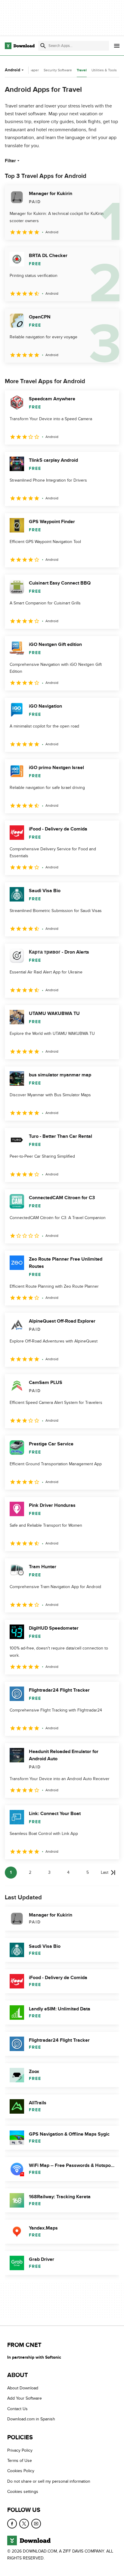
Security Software (58, 70)
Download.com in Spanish (31, 2419)
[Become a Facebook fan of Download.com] (12, 2523)
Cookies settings (23, 2492)
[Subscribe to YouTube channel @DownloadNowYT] (36, 2523)
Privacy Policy (20, 2450)
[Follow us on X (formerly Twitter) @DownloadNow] (24, 2523)
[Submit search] (43, 46)
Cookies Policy (21, 2471)
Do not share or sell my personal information (49, 2481)
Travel (82, 70)
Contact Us (17, 2409)
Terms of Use (20, 2461)
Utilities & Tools (104, 70)
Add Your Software (25, 2398)
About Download (23, 2388)
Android (12, 70)
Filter (10, 161)
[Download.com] (20, 46)
